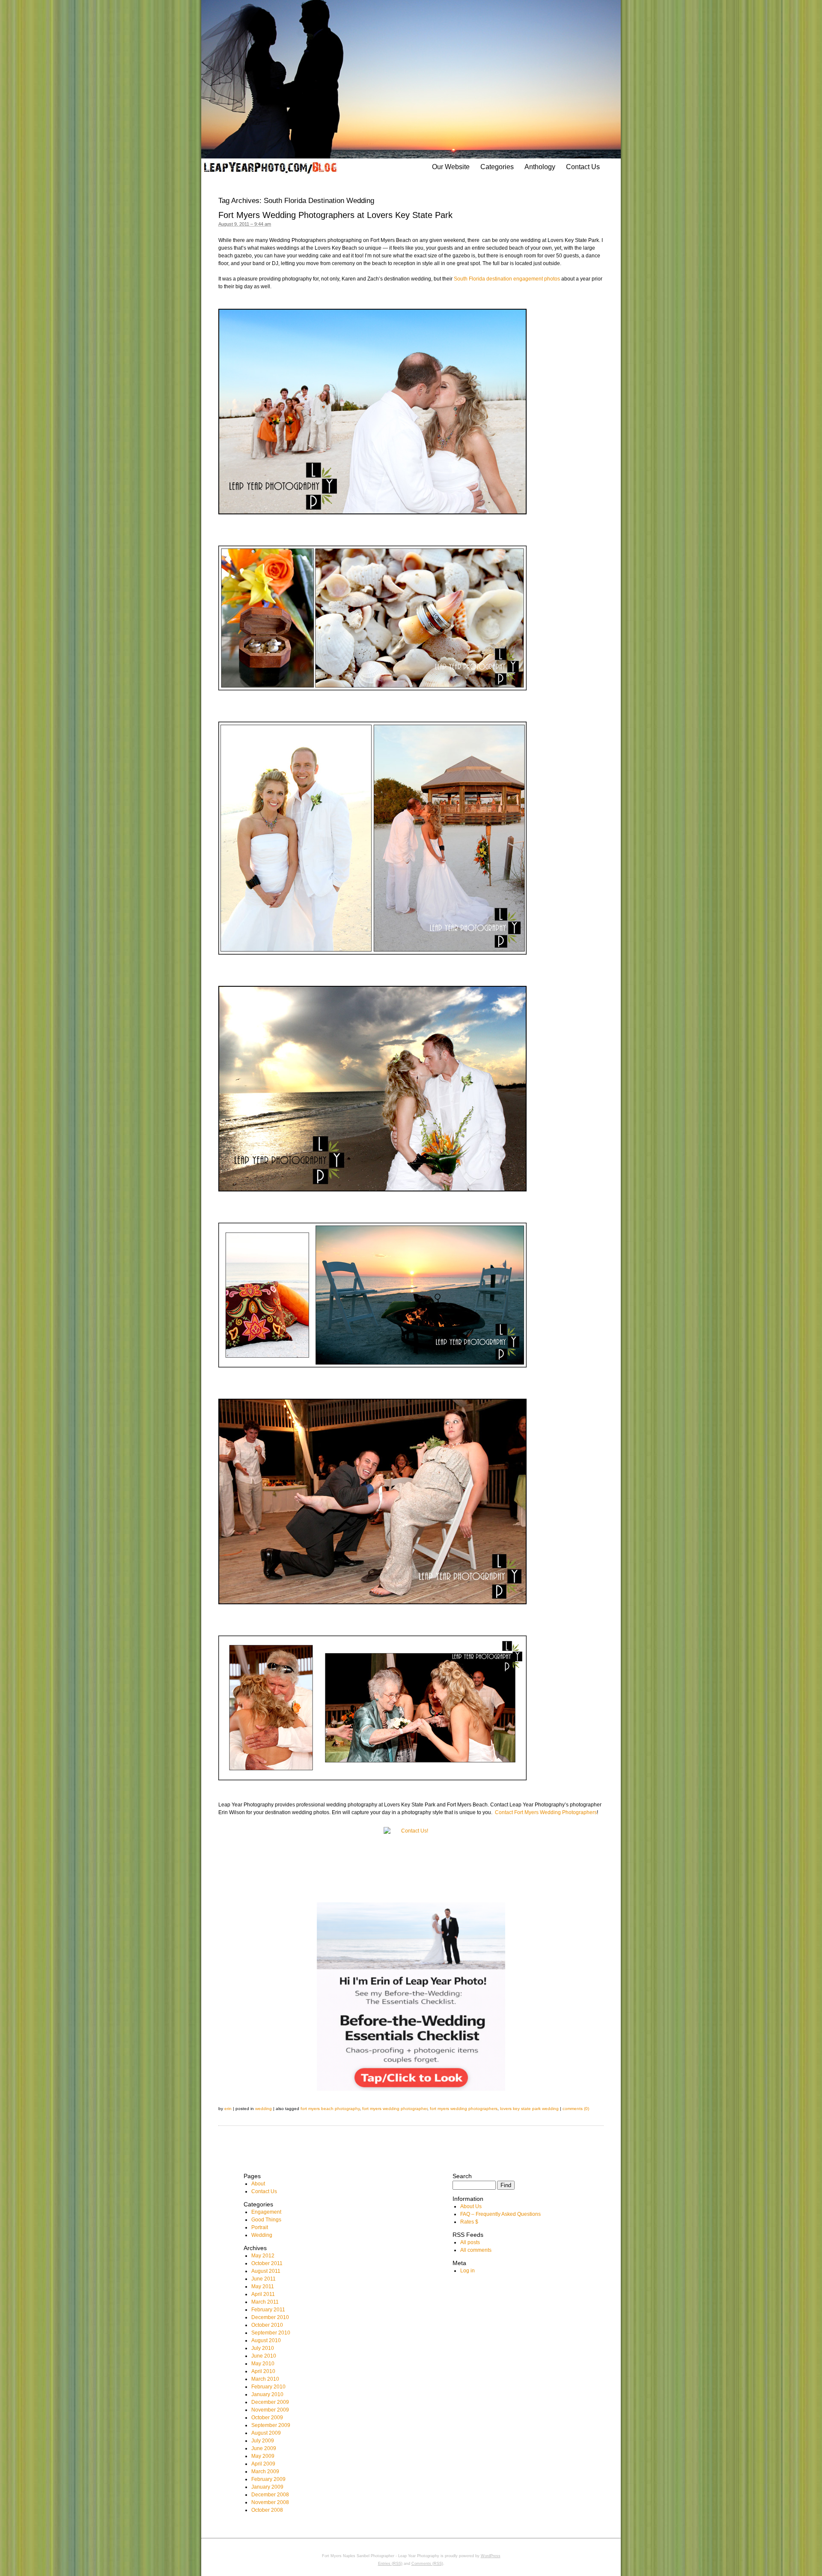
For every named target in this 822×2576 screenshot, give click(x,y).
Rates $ (469, 2222)
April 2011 (263, 2294)
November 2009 (270, 2410)
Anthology (540, 167)
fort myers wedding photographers (464, 2109)
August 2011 (266, 2271)
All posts (470, 2242)
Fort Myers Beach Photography (330, 2109)
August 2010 (266, 2340)
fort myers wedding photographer (395, 2109)
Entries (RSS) (390, 2564)
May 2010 (263, 2364)
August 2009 (266, 2433)
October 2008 (267, 2510)
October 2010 (267, 2325)
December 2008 (270, 2495)
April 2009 (263, 2464)
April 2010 (263, 2371)
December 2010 (270, 2317)
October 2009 (267, 2418)
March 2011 (265, 2302)
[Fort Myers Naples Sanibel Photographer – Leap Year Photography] (270, 167)
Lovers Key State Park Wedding (529, 2109)
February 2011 (268, 2310)
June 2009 (264, 2448)
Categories (497, 167)
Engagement (266, 2212)
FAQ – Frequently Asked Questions (500, 2214)
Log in (468, 2271)
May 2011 (263, 2286)
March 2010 (265, 2379)
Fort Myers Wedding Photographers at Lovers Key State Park (335, 215)
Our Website (451, 167)
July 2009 (263, 2441)
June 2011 (264, 2279)
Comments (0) (576, 2109)
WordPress (491, 2556)
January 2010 (267, 2394)
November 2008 (270, 2502)
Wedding (264, 2109)
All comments (476, 2250)
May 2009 (263, 2456)
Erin (228, 2109)
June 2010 (264, 2356)
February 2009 (268, 2479)
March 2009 (265, 2472)
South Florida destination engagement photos (507, 279)
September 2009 (271, 2425)
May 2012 (263, 2256)
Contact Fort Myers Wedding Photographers (546, 1812)
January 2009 (267, 2487)
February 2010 (268, 2387)
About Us (471, 2206)
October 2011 (267, 2263)
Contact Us (583, 167)
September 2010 (271, 2333)
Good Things (266, 2220)
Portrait (260, 2227)
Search (462, 2176)
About (258, 2184)
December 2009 (270, 2402)
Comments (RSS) (427, 2564)
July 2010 (263, 2348)
